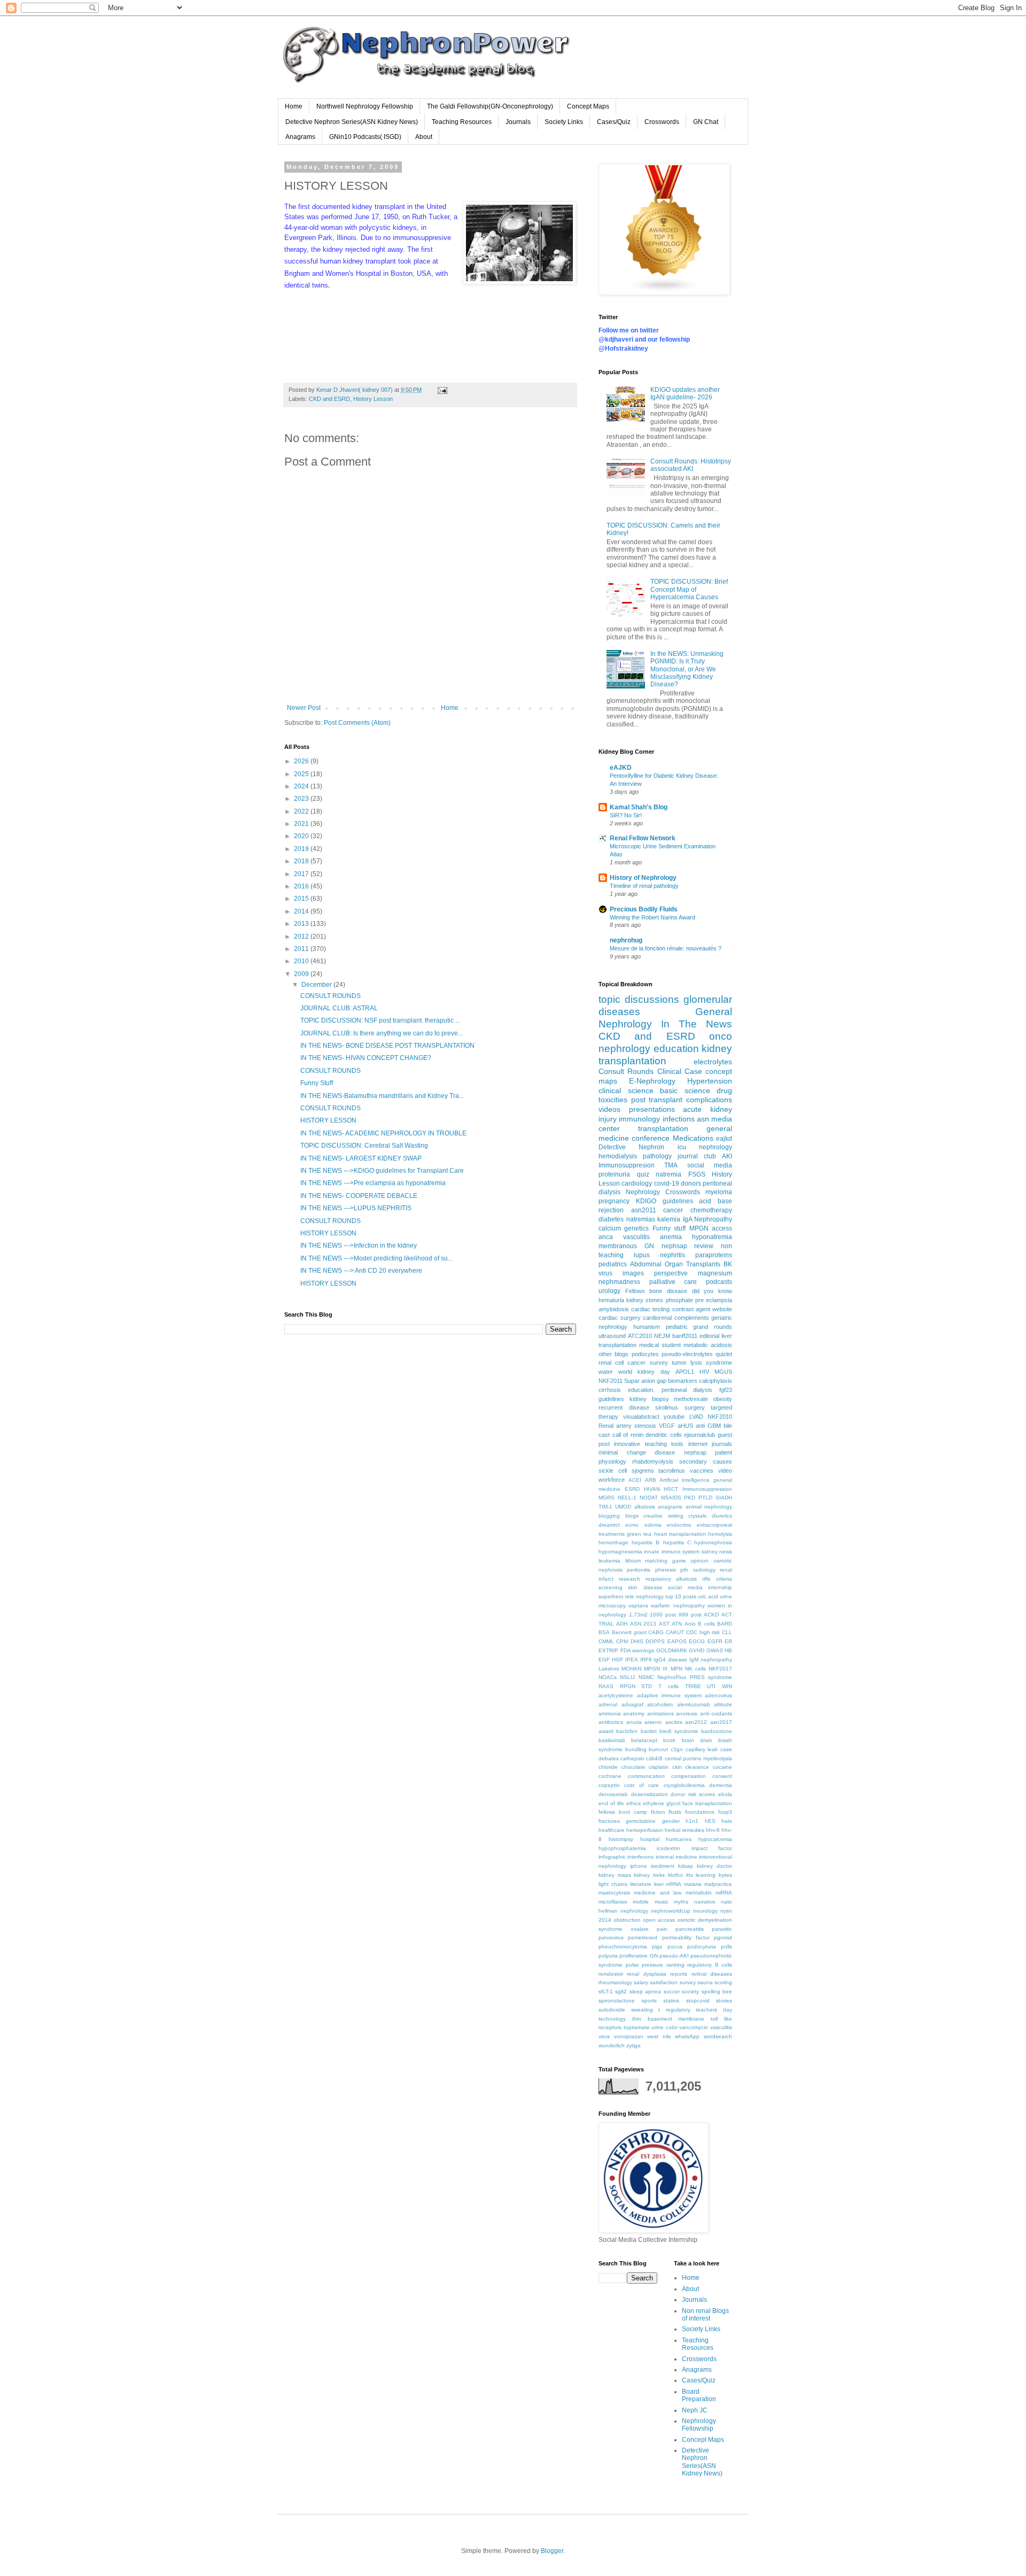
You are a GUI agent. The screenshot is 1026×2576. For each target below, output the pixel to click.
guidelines (611, 1399)
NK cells (695, 1669)
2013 (302, 924)
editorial (709, 1336)
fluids (675, 1812)
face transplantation (707, 1803)
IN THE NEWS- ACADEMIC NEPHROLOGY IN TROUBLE (383, 1133)
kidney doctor (714, 1866)
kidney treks (649, 1875)
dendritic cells (664, 1435)
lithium (633, 1561)
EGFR (715, 1641)
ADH (622, 1624)
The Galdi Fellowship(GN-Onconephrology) (490, 106)
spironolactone (617, 2001)
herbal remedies (685, 1830)
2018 (302, 861)
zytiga (634, 2045)
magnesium (715, 1273)
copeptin (609, 1785)
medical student (660, 1345)
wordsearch (718, 2036)
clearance (697, 1767)
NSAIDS (671, 1498)
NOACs (608, 1677)
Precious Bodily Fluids (644, 909)
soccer (672, 1991)
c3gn (677, 1749)
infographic (612, 1857)
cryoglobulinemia (684, 1785)
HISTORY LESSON (328, 1120)
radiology (704, 1570)
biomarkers (683, 1381)
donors (691, 1183)
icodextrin (669, 1848)
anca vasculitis (624, 1237)
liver (659, 1884)
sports (649, 2001)
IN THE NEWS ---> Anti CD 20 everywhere (361, 1271)
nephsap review (688, 1246)
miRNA (724, 1893)
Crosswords (662, 122)
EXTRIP (608, 1650)
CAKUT (675, 1632)
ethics (634, 1803)
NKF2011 (611, 1381)
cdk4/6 (654, 1758)
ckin (677, 1767)
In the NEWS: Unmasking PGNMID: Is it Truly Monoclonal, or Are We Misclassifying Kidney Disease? (687, 669)
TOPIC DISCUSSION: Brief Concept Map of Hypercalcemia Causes (689, 589)
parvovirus (611, 1937)
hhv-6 (713, 1830)
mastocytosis (614, 1893)
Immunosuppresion (627, 1165)
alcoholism (660, 1704)
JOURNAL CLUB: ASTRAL (339, 1008)
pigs (657, 1947)
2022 (302, 811)
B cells (706, 1624)
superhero (611, 1596)
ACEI (635, 1480)
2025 (302, 774)
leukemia (609, 1561)
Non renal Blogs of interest (705, 2315)
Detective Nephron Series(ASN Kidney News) (352, 122)
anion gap (654, 1381)
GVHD (697, 1650)
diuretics (722, 1516)
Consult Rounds (626, 1071)
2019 (302, 849)
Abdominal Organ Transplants (675, 1264)
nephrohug (626, 940)
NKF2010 (720, 1417)
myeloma (719, 1192)
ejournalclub (699, 1435)
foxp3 (725, 1812)
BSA (604, 1632)
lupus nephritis (659, 1255)
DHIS (637, 1641)
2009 (302, 974)
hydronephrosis (713, 1542)
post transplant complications (682, 1100)
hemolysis (720, 1534)
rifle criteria (717, 1579)
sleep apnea (645, 1991)
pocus (675, 1947)
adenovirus (718, 1695)
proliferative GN (638, 1956)
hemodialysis (618, 1156)
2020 (302, 836)
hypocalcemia (715, 1839)
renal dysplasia (646, 1974)
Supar (632, 1381)
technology (612, 2019)
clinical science (626, 1090)
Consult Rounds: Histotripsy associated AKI (691, 465)
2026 (302, 761)
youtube (674, 1417)
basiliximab (612, 1740)
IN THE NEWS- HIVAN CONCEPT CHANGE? (366, 1058)
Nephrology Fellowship (699, 2425)
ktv (690, 1875)
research (629, 1579)
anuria (634, 1722)
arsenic (653, 1722)
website (722, 1309)
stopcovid (698, 2001)
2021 (302, 824)
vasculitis (721, 2027)
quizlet (724, 1354)
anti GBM (708, 1426)
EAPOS (677, 1641)
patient (724, 1452)
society (690, 1991)
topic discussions (639, 999)
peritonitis (639, 1570)
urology (609, 1291)
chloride (608, 1767)
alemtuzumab (694, 1704)
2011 (302, 949)
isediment (663, 1866)
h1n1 (692, 1821)
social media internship (700, 1587)
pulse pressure (645, 1965)
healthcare (612, 1830)
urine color (664, 2027)
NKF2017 (720, 1669)
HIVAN (652, 1489)
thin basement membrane (669, 2019)
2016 (302, 886)
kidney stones (645, 1300)
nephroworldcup (671, 1911)
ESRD (632, 1489)
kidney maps (615, 1875)
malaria (693, 1884)
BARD (725, 1624)
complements (692, 1318)
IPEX (632, 1660)
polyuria (608, 1956)
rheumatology (615, 1982)
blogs (632, 1516)
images (633, 1273)
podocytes (645, 1354)
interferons (640, 1857)
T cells (669, 1686)
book (669, 1740)
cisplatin (659, 1767)
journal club (697, 1156)
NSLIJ (627, 1677)
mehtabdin (699, 1893)
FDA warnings (638, 1650)
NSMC (646, 1677)
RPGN (628, 1686)
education (676, 1049)
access (722, 1228)
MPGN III (656, 1669)
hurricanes (679, 1839)
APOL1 (685, 1372)
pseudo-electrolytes (687, 1354)
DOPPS (655, 1641)
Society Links (564, 122)
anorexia (687, 1714)
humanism (647, 1327)
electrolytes (713, 1062)
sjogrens (643, 1471)
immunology (639, 1119)
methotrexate (691, 1399)
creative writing (663, 1516)
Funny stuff (669, 1228)
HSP (617, 1660)
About (424, 137)
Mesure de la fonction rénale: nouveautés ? (666, 948)
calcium (610, 1228)
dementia (721, 1785)
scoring (723, 1982)
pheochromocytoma (623, 1947)
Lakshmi (609, 1669)
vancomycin (694, 2027)
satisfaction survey (673, 1982)
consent (722, 1776)
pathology (657, 1156)
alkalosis (645, 1507)
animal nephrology (709, 1507)
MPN (677, 1669)
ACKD (711, 1615)
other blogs (613, 1354)
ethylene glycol (662, 1803)
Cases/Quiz (614, 122)
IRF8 (646, 1660)
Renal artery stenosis (627, 1426)
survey (659, 1363)
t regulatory (674, 2010)
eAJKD (621, 768)
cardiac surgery (620, 1318)
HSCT (671, 1489)
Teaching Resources (462, 122)
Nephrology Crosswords (663, 1192)
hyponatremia (712, 1237)
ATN (677, 1624)
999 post (690, 1615)
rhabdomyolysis (653, 1461)
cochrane (610, 1776)
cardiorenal (657, 1318)
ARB (651, 1480)
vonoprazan (629, 2036)
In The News (697, 1024)
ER (728, 1641)
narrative (705, 1902)
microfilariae (613, 1902)
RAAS (606, 1686)
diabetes (611, 1219)
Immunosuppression (707, 1489)
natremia (669, 1174)
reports (679, 1974)
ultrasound (612, 1336)
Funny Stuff (317, 1083)
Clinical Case (680, 1071)
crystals (697, 1516)
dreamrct (609, 1525)
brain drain (697, 1740)
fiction (658, 1812)
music (662, 1902)
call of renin (628, 1435)
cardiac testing (650, 1309)
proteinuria (614, 1174)
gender (671, 1821)
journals (722, 1444)
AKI (727, 1156)
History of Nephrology (643, 878)
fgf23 (726, 1390)
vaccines (702, 1471)
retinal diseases (712, 1974)
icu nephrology (705, 1147)
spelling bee (717, 1991)
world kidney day (644, 1372)
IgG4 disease (670, 1660)
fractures (609, 1821)
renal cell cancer (622, 1363)
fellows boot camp (623, 1812)
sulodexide (612, 2010)
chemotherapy (711, 1210)
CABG (656, 1632)
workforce (612, 1480)
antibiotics (611, 1722)
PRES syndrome (711, 1677)
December (317, 985)
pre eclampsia (714, 1300)
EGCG (697, 1641)
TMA (671, 1165)
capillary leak (702, 1749)
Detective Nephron (631, 1147)
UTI (711, 1686)
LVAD (696, 1417)
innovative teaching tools (649, 1444)
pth (684, 1570)
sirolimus (667, 1407)
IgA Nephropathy (708, 1219)
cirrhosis (610, 1390)
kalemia (669, 1219)
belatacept (644, 1740)
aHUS (685, 1426)
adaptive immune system (669, 1695)
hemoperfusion (645, 1830)
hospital (650, 1839)
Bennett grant (629, 1632)
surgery (695, 1407)
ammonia (610, 1714)
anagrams (670, 1507)
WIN (727, 1686)
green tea (639, 1534)
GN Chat (706, 122)
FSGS (697, 1174)
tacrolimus (672, 1471)
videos (609, 1109)
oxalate (640, 1929)
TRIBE (693, 1686)
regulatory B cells (710, 1965)
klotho (675, 1875)
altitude (723, 1704)
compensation (689, 1776)
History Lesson (373, 399)
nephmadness (619, 1282)
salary (641, 1982)
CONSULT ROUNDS (331, 996)
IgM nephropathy (711, 1660)
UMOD (623, 1507)
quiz (643, 1174)
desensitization (650, 1794)
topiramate (637, 2027)
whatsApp (687, 2036)
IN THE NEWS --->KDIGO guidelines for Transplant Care (382, 1171)
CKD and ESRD (329, 399)
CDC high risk (703, 1632)
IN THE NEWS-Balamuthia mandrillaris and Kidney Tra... (382, 1096)
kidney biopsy (649, 1399)
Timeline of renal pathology (644, 886)
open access (659, 1920)
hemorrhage (613, 1542)
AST (664, 1624)
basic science (685, 1090)
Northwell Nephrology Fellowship (365, 106)
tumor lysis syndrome (702, 1363)
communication (646, 1776)
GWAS (715, 1650)
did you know (712, 1291)
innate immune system (672, 1552)
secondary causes (706, 1461)
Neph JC (695, 2410)
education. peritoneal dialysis (670, 1390)
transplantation (663, 1128)
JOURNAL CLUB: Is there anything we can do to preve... (382, 1033)
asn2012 (696, 1722)
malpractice (718, 1884)
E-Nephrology (652, 1081)
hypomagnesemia (620, 1552)
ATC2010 (640, 1336)
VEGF (667, 1426)
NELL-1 (627, 1498)
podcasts (719, 1282)
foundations (700, 1812)
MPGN (699, 1228)
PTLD (705, 1498)
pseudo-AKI (674, 1956)
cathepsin (632, 1758)
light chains (613, 1884)
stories (724, 2001)
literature (641, 1884)
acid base (716, 1201)
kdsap (686, 1866)
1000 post (663, 1615)
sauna (705, 1982)
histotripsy (621, 1839)
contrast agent (691, 1309)
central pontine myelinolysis (698, 1758)
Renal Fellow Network (643, 838)
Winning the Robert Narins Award (652, 917)
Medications (693, 1138)
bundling (636, 1749)
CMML (606, 1641)
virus (604, 2036)
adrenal (608, 1704)
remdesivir (611, 1974)
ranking (675, 1965)
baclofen (627, 1731)
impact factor (712, 1848)
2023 (302, 799)
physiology (612, 1461)
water (606, 1372)
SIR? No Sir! (626, 815)
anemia (671, 1237)
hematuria (611, 1300)
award (606, 1731)
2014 (302, 911)
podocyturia (702, 1947)
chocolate (634, 1767)
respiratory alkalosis (671, 1579)
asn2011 (644, 1210)
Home (294, 106)
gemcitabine (641, 1821)
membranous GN (626, 1246)
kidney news (717, 1552)
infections (679, 1119)
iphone (639, 1866)
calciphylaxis (716, 1381)
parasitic (722, 1929)
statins (671, 2001)
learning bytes (714, 1875)
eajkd (724, 1139)
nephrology (634, 1911)
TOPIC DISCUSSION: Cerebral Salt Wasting (364, 1146)
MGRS (607, 1498)
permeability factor (686, 1937)
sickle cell (613, 1471)
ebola (725, 1794)
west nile (659, 2036)
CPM (622, 1641)
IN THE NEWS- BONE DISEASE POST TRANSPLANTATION (387, 1046)
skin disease (645, 1587)
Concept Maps (588, 106)
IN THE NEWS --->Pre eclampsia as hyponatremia (373, 1183)
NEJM (662, 1336)
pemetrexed (643, 1937)
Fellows (635, 1291)
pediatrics (613, 1264)
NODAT (649, 1498)
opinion (699, 1561)
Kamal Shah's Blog (639, 807)
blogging (609, 1516)
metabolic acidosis (708, 1345)
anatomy (634, 1714)
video (725, 1471)
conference (651, 1138)
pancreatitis (690, 1929)
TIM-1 (605, 1507)
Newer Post (304, 708)
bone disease (668, 1291)
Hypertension (710, 1081)
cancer (673, 1210)
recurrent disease (624, 1407)
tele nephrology (644, 1596)
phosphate (679, 1300)
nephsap (695, 1452)
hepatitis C (677, 1542)
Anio (690, 1624)
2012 (302, 937)
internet (698, 1444)
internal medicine (677, 1857)
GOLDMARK (672, 1650)
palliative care (673, 1282)
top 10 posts (681, 1596)
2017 (302, 874)
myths (681, 1902)
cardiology (637, 1183)
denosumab (613, 1794)
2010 (302, 961)
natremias (641, 1219)
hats (727, 1821)
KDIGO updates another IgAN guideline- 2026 (685, 393)
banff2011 (685, 1336)
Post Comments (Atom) (357, 723)
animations (660, 1714)
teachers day (714, 2010)
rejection (611, 1210)
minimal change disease (637, 1452)
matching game (666, 1561)
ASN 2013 (643, 1624)
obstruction (627, 1920)
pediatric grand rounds (699, 1327)
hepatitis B (646, 1542)
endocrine (679, 1525)
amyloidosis (614, 1309)
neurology (705, 1911)
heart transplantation (680, 1534)
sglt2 (621, 1991)
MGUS (723, 1372)
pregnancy (614, 1201)
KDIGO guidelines (664, 1201)
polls (726, 1947)
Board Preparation (699, 2395)
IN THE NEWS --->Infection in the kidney (359, 1246)
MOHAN (631, 1669)
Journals (518, 122)
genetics (636, 1228)
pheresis (666, 1570)
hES (710, 1821)
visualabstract (641, 1417)
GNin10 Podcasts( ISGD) (365, 137)
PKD (690, 1498)
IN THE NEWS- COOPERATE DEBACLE (359, 1196)
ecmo (632, 1525)
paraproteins (714, 1255)
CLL (727, 1632)
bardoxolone (717, 1731)
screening (611, 1587)
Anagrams (300, 137)
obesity (723, 1399)
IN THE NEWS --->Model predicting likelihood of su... (376, 1258)
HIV (704, 1372)
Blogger (552, 2551)
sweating (642, 2010)
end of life (611, 1803)
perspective (671, 1273)
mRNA (674, 1884)
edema (653, 1525)
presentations (652, 1109)
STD (647, 1686)
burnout (658, 1749)
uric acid (708, 1596)
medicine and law (658, 1893)
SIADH (724, 1498)
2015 (302, 899)
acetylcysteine (616, 1695)
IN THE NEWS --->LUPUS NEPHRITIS (356, 1208)
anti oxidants (716, 1714)
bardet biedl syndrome (670, 1731)
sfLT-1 (606, 1991)
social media (710, 1165)
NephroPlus (672, 1677)
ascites (674, 1722)
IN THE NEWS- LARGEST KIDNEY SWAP (361, 1158)
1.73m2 (638, 1615)
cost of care (642, 1785)
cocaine (722, 1767)
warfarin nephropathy (678, 1606)
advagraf (632, 1704)
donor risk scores (693, 1794)
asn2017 (721, 1722)
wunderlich (612, 2045)
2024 (302, 786)
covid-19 (667, 1183)
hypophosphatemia (622, 1848)
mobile (641, 1902)
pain (662, 1929)
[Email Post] (442, 390)
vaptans (638, 1606)
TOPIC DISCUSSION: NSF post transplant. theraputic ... (380, 1020)
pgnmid (723, 1937)
